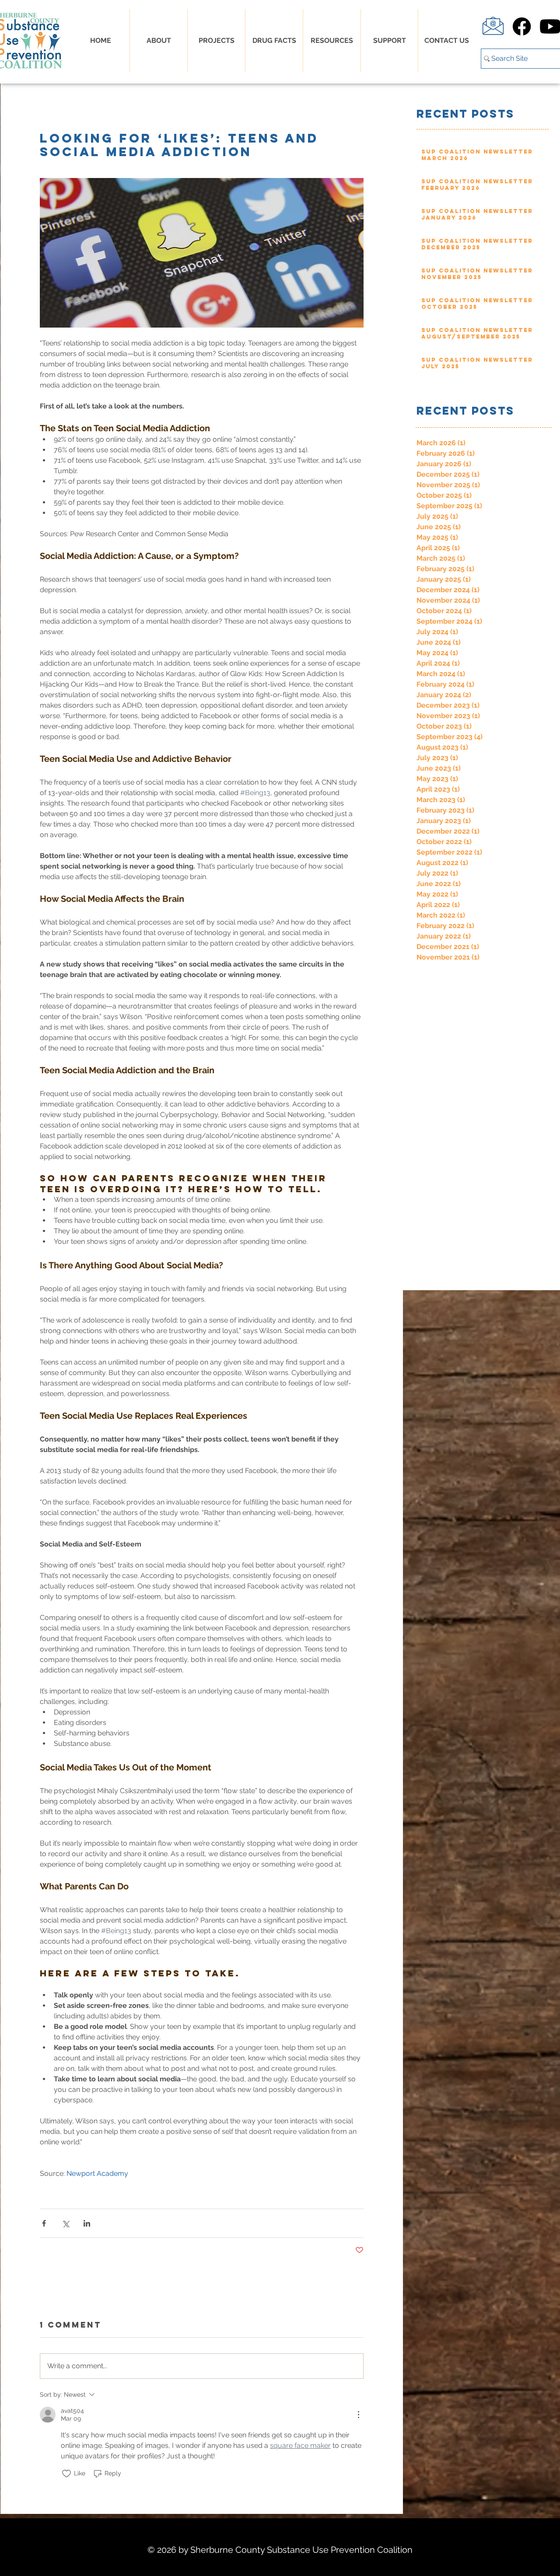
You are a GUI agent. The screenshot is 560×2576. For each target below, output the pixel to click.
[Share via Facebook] (44, 2223)
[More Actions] (358, 2415)
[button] (274, 41)
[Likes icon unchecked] (66, 2474)
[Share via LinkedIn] (87, 2223)
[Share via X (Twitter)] (65, 2223)
